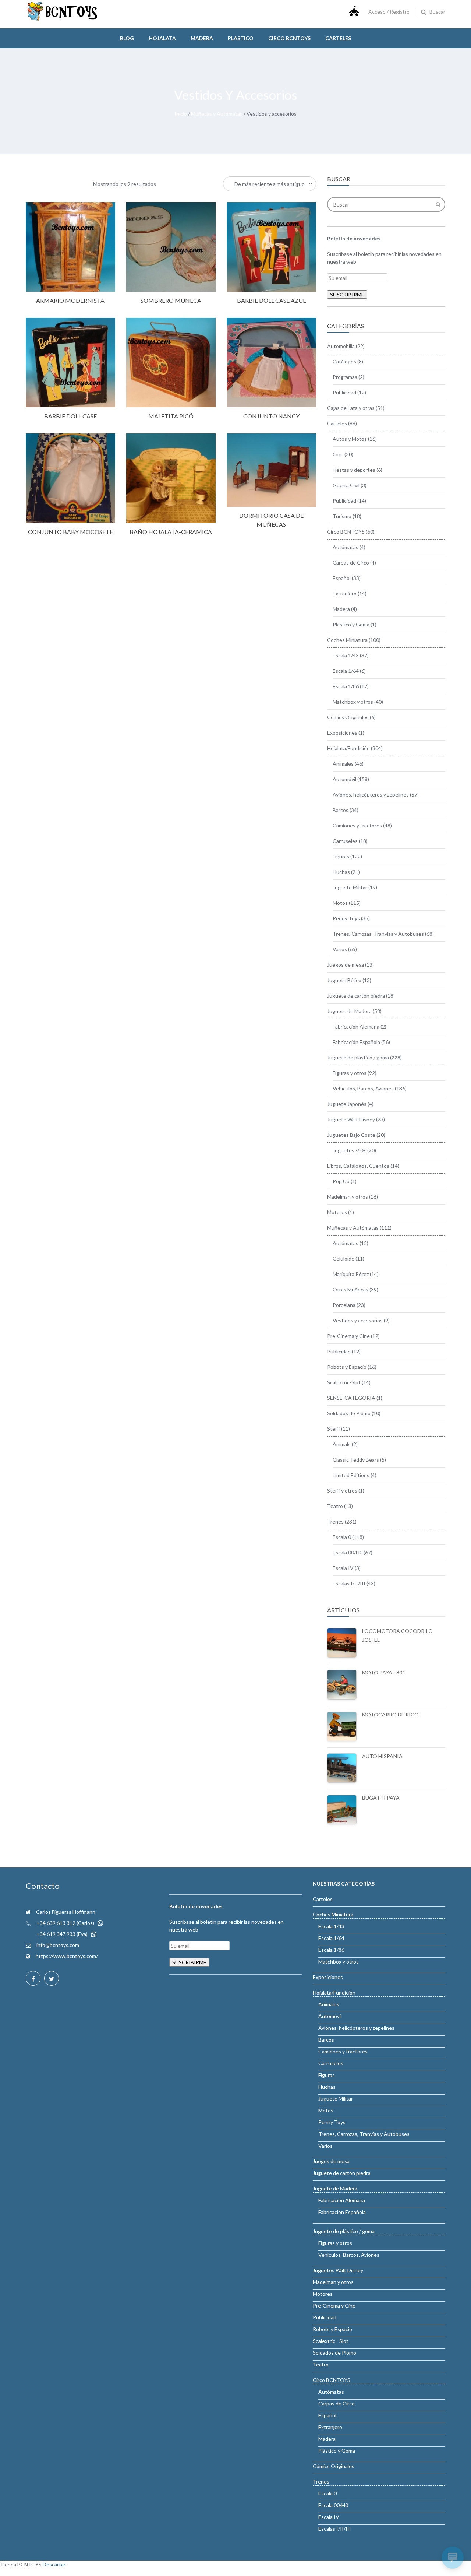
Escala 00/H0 (348, 1552)
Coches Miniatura (347, 640)
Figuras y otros (350, 1073)
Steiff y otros (342, 1491)
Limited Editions (351, 1475)
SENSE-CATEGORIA (351, 1398)
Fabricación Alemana (356, 1027)
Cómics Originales (348, 717)
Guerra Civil (346, 485)
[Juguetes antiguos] (63, 19)
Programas (345, 377)
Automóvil (344, 779)
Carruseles (345, 841)
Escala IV (343, 1568)
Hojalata (162, 38)
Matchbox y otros (353, 702)
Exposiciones (342, 733)
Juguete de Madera (349, 1011)
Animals (342, 1444)
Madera (202, 38)
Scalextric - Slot (331, 2341)
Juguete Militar (350, 887)
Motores (337, 1212)
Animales (343, 764)
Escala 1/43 (346, 655)
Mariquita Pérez (351, 1274)
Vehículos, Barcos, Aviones (363, 1088)
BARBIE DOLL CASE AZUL (271, 300)
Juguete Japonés (347, 1104)
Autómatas (346, 547)
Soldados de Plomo (349, 1413)
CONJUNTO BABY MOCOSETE (70, 532)
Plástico (241, 38)
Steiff (334, 1429)
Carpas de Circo (351, 563)
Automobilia (341, 346)
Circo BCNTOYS (346, 532)
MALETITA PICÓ (171, 416)
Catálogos (344, 361)
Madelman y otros (348, 1197)
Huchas (341, 872)
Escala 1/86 (346, 686)
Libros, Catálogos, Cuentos (358, 1166)
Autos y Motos (350, 439)
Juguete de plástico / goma (358, 1057)
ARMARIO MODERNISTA (70, 300)
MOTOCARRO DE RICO (390, 1714)
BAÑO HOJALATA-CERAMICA (171, 532)
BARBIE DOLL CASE (70, 416)
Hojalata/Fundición (348, 748)
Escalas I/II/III (349, 1583)
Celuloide (343, 1259)
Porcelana (344, 1305)
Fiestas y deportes (354, 470)
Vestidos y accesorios (358, 1320)
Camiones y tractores (357, 825)
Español (342, 578)
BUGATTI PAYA (381, 1798)
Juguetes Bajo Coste (351, 1135)
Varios (340, 949)
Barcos (341, 810)
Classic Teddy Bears (356, 1460)
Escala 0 (342, 1537)
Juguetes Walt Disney (338, 2270)
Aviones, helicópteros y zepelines (371, 795)
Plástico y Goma (351, 624)
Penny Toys (346, 918)
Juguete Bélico (344, 980)
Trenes (335, 1521)
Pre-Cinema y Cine (348, 1336)
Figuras (341, 856)
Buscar (437, 12)
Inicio (181, 114)
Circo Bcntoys (289, 38)
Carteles (338, 38)
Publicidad (344, 392)
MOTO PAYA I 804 (384, 1672)
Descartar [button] (54, 2564)
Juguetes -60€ (349, 1150)
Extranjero (345, 593)
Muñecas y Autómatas (217, 114)
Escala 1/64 (346, 671)
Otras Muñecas (350, 1289)
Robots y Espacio (347, 1367)
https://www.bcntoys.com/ (67, 1956)
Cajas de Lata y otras (351, 408)
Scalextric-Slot (344, 1382)
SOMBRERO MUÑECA (171, 300)
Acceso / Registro (389, 12)
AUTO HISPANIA (382, 1756)
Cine (338, 454)
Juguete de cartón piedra (356, 996)
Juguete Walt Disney (351, 1119)
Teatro (335, 1506)
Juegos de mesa (346, 965)
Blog (127, 38)
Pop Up (341, 1181)
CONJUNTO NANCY (271, 416)
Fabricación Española (356, 1042)
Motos (340, 903)
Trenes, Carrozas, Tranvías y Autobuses (378, 934)
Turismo (342, 516)
